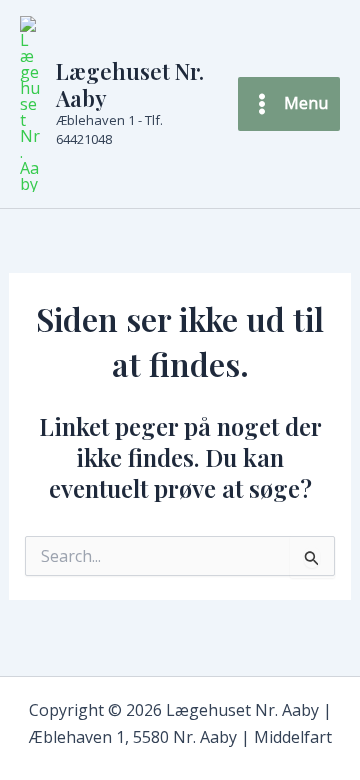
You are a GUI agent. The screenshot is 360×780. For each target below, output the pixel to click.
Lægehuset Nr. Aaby (130, 84)
